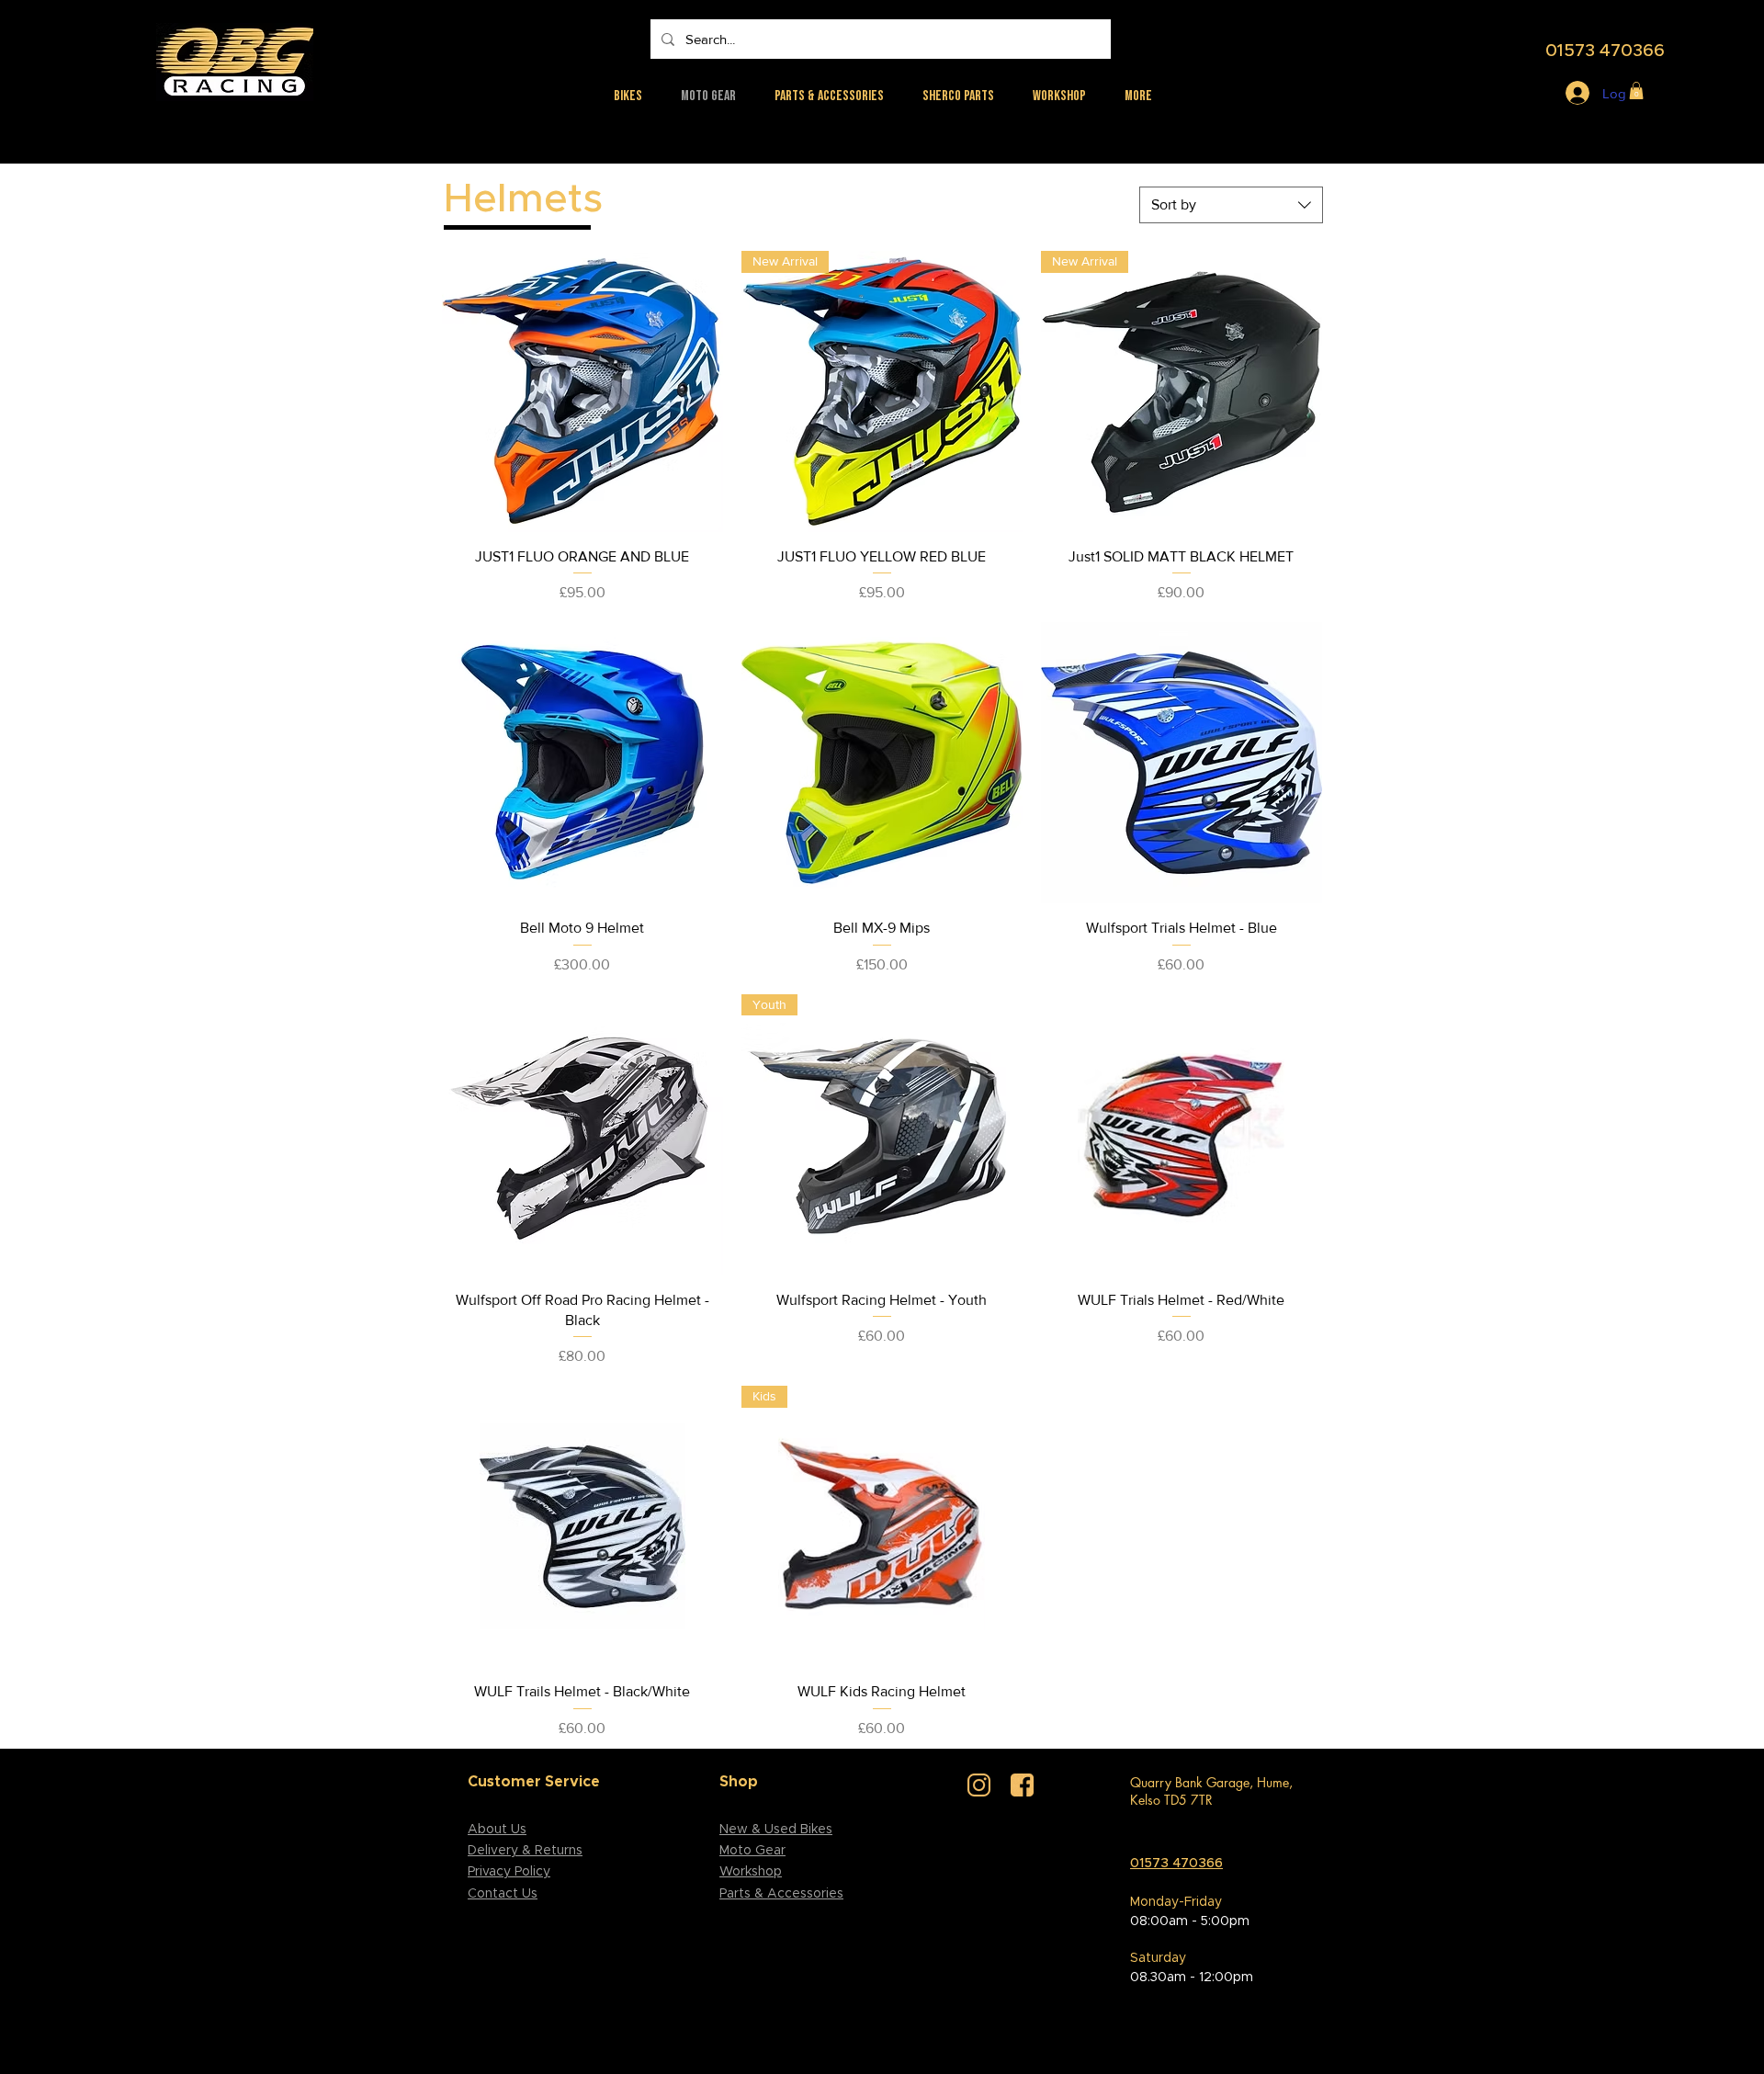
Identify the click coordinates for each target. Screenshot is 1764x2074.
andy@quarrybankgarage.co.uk (1217, 1833)
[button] (1636, 91)
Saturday (1158, 1958)
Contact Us (503, 1894)
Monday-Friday (1176, 1902)
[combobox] (1231, 205)
